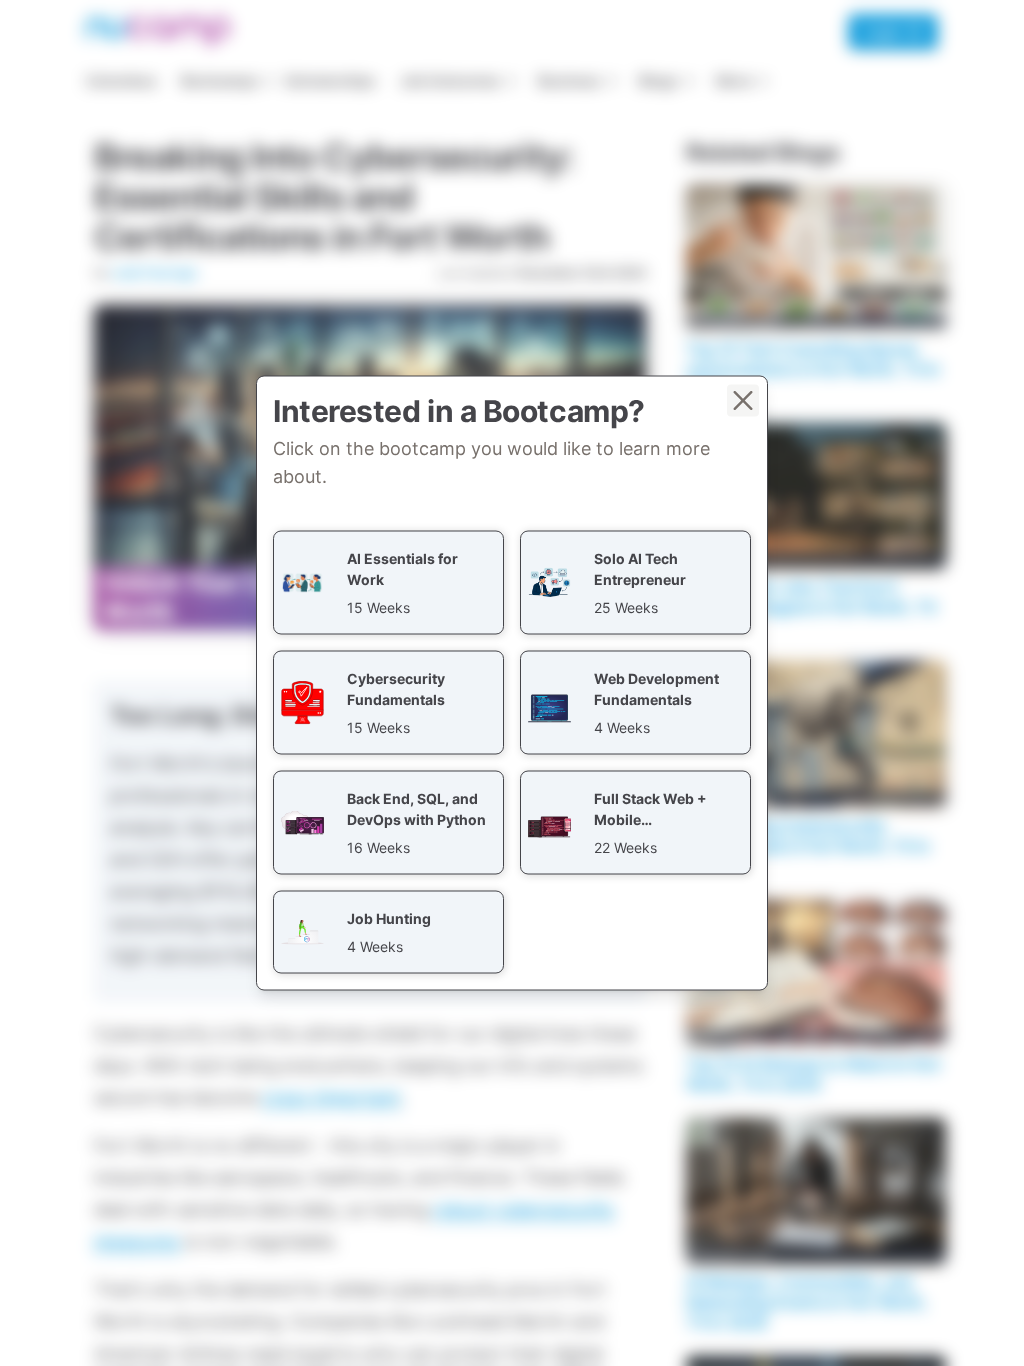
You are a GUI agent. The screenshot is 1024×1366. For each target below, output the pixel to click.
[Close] (743, 401)
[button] (388, 583)
